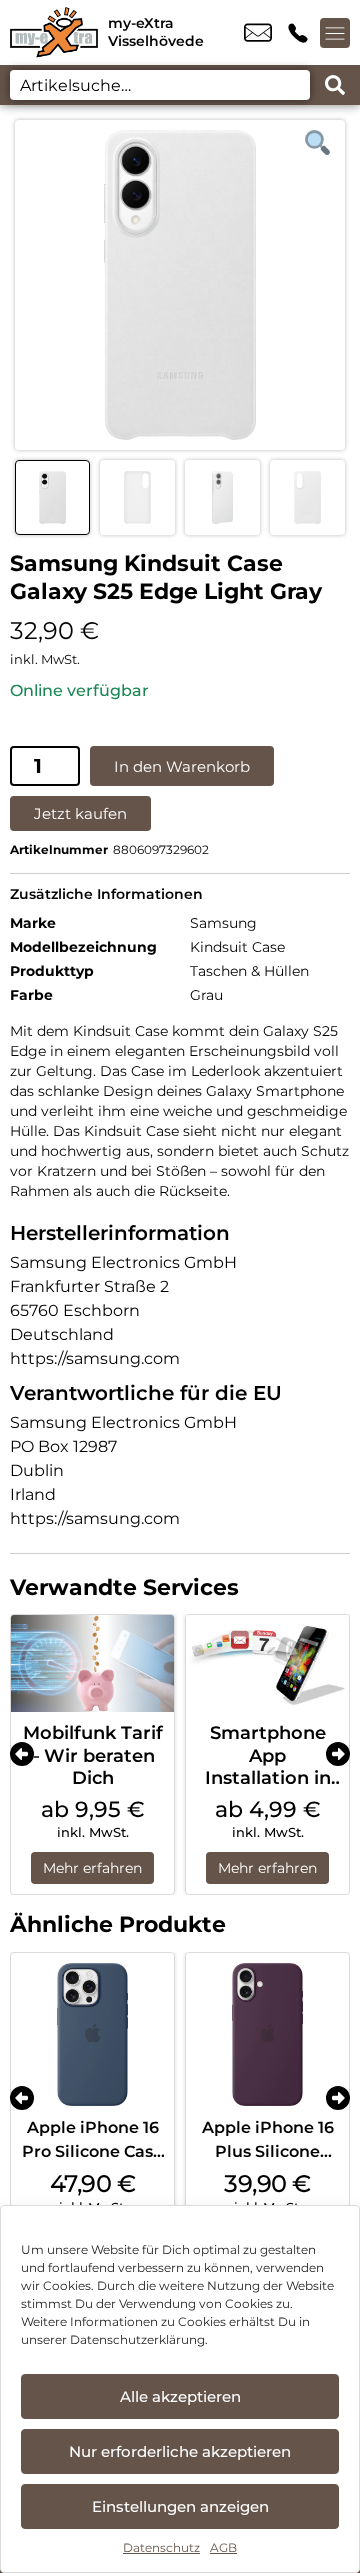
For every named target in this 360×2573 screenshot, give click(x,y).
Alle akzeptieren (180, 2396)
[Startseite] (54, 32)
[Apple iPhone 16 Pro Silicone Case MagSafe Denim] (92, 2034)
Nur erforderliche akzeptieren (180, 2451)
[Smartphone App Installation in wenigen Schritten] (267, 1664)
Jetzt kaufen (80, 813)
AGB (223, 2547)
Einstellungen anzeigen (180, 2506)
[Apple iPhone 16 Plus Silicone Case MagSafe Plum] (267, 2034)
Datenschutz (161, 2547)
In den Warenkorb (182, 766)
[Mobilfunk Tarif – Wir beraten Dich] (92, 1664)
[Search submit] (335, 85)
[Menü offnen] (335, 33)
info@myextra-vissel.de (258, 33)
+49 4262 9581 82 (298, 33)
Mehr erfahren (92, 1868)
